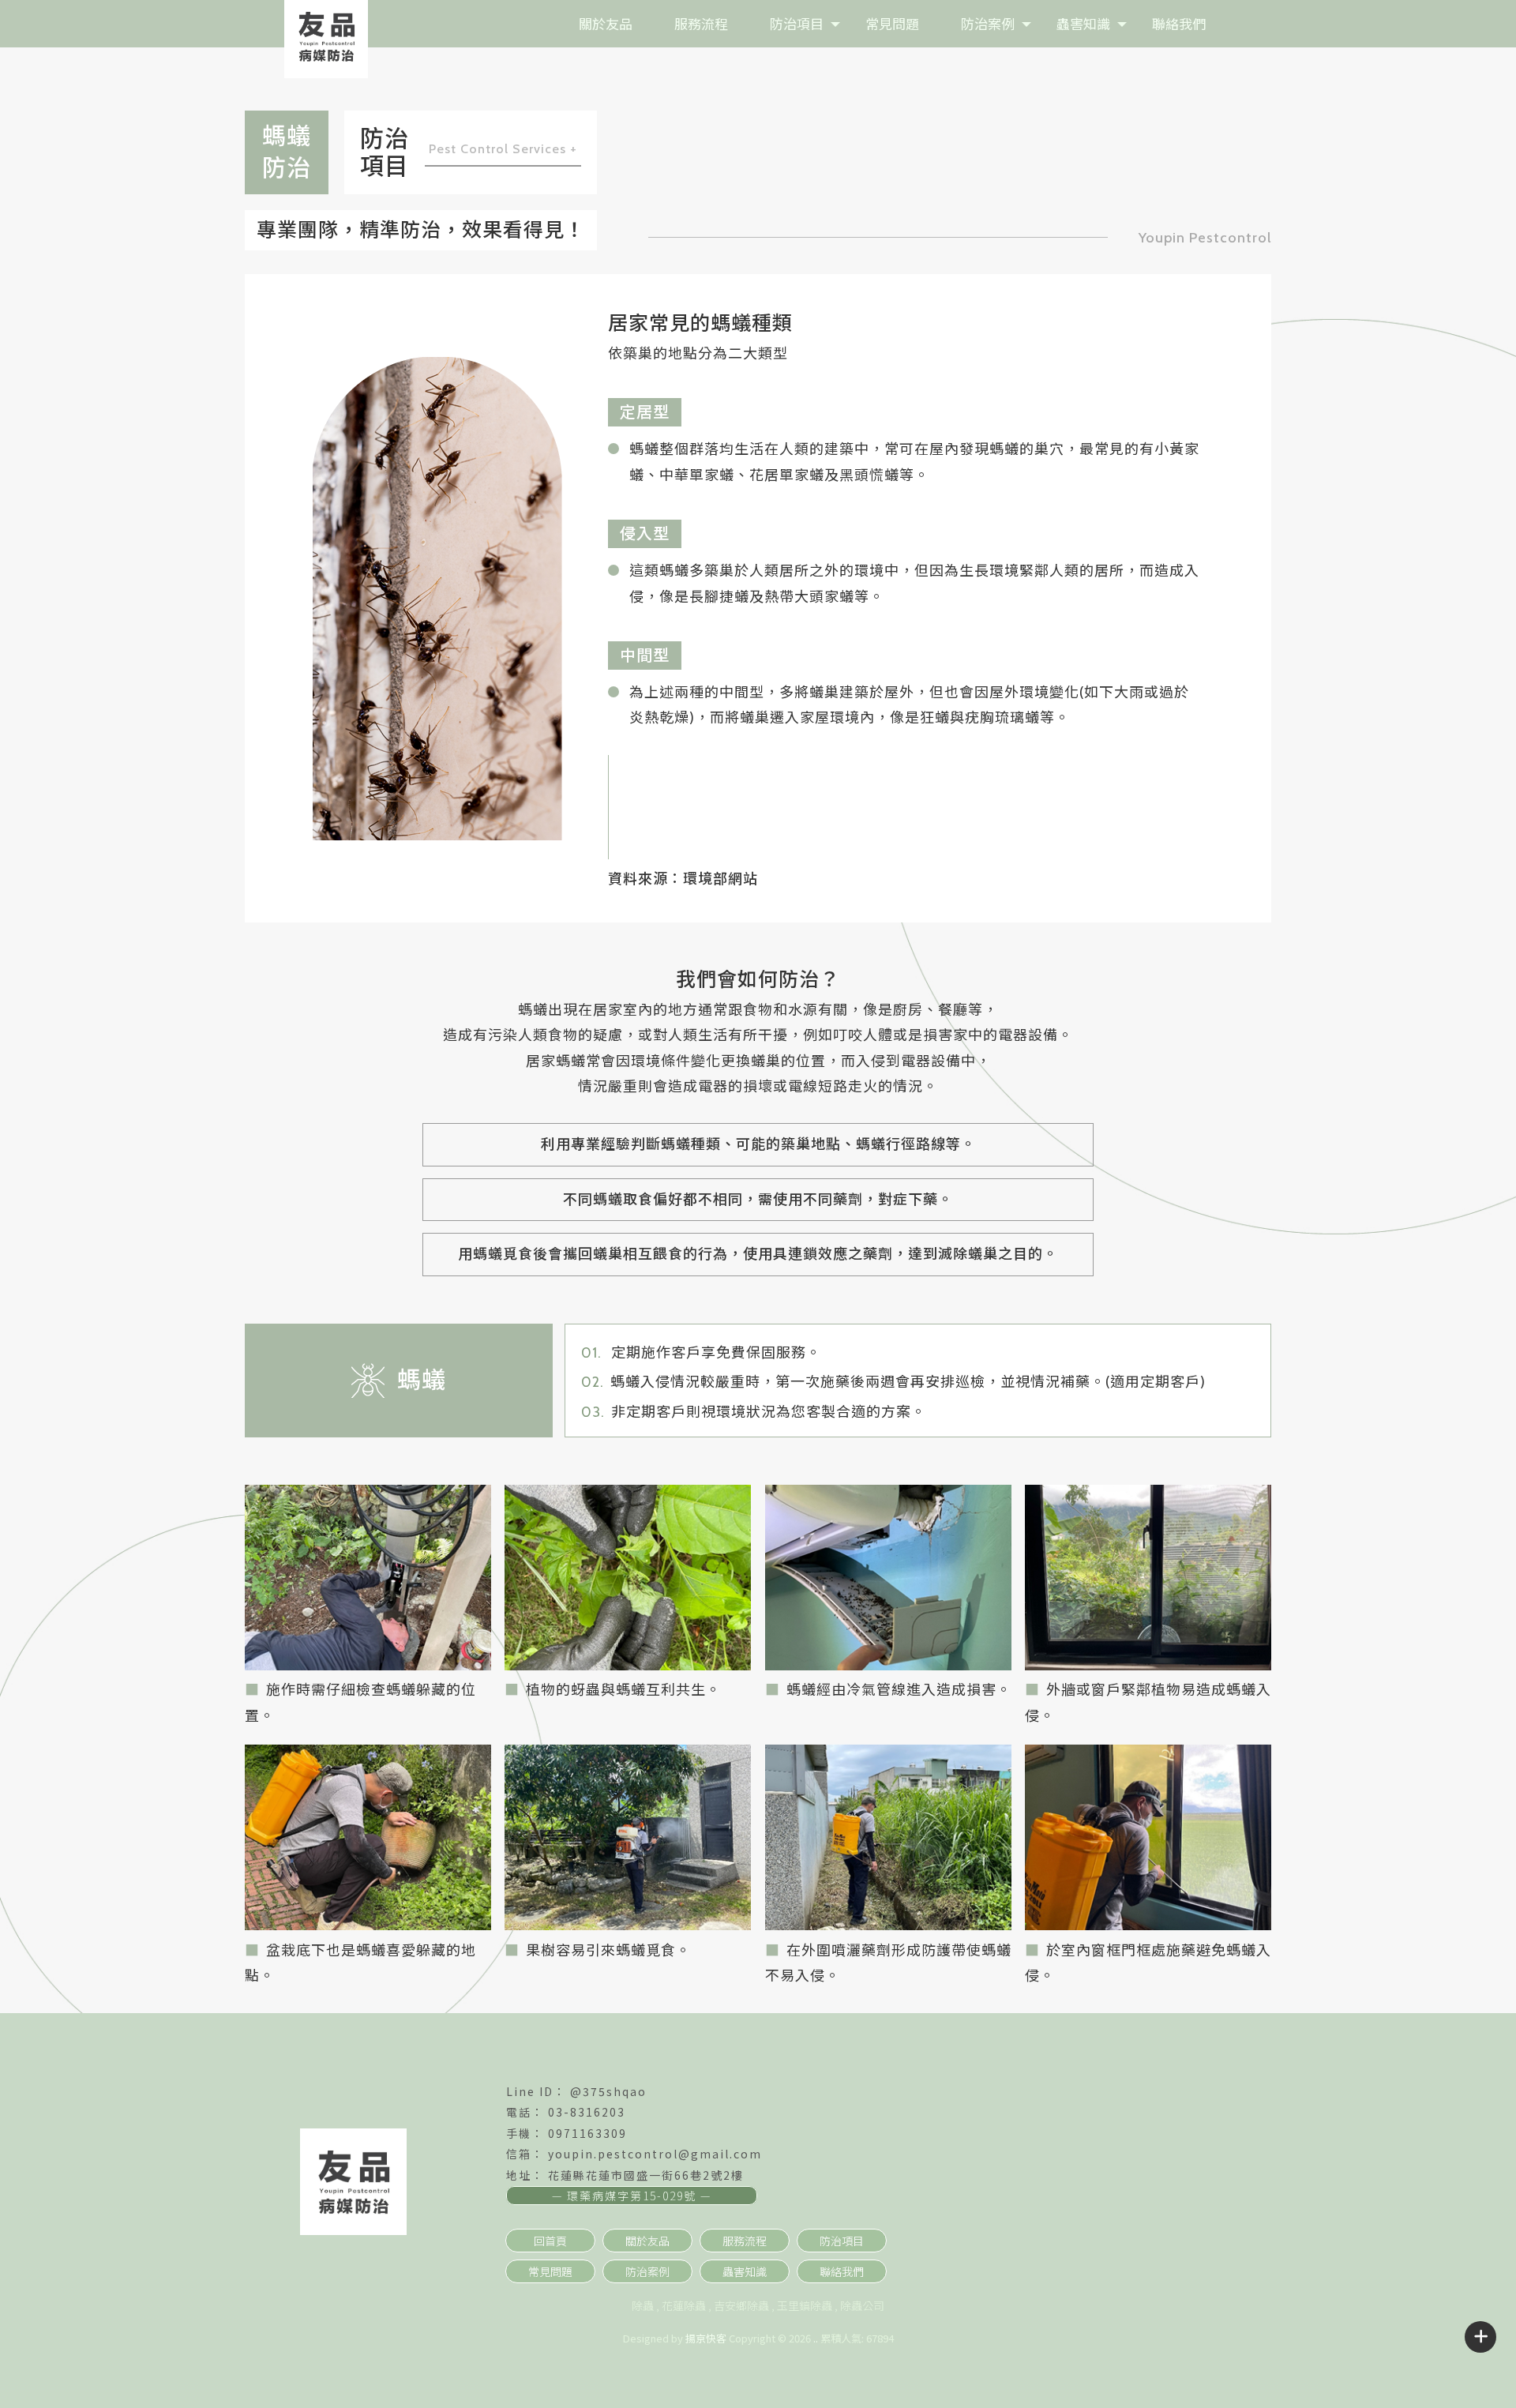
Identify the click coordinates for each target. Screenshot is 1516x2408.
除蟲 (643, 2305)
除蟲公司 (862, 2305)
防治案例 (988, 23)
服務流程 (701, 23)
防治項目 (797, 23)
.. (816, 2338)
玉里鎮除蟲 (805, 2305)
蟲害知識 (1083, 23)
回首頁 (550, 2241)
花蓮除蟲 (684, 2305)
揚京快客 (706, 2338)
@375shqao (608, 2091)
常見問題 (892, 23)
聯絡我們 (1179, 23)
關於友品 (606, 23)
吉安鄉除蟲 (741, 2305)
